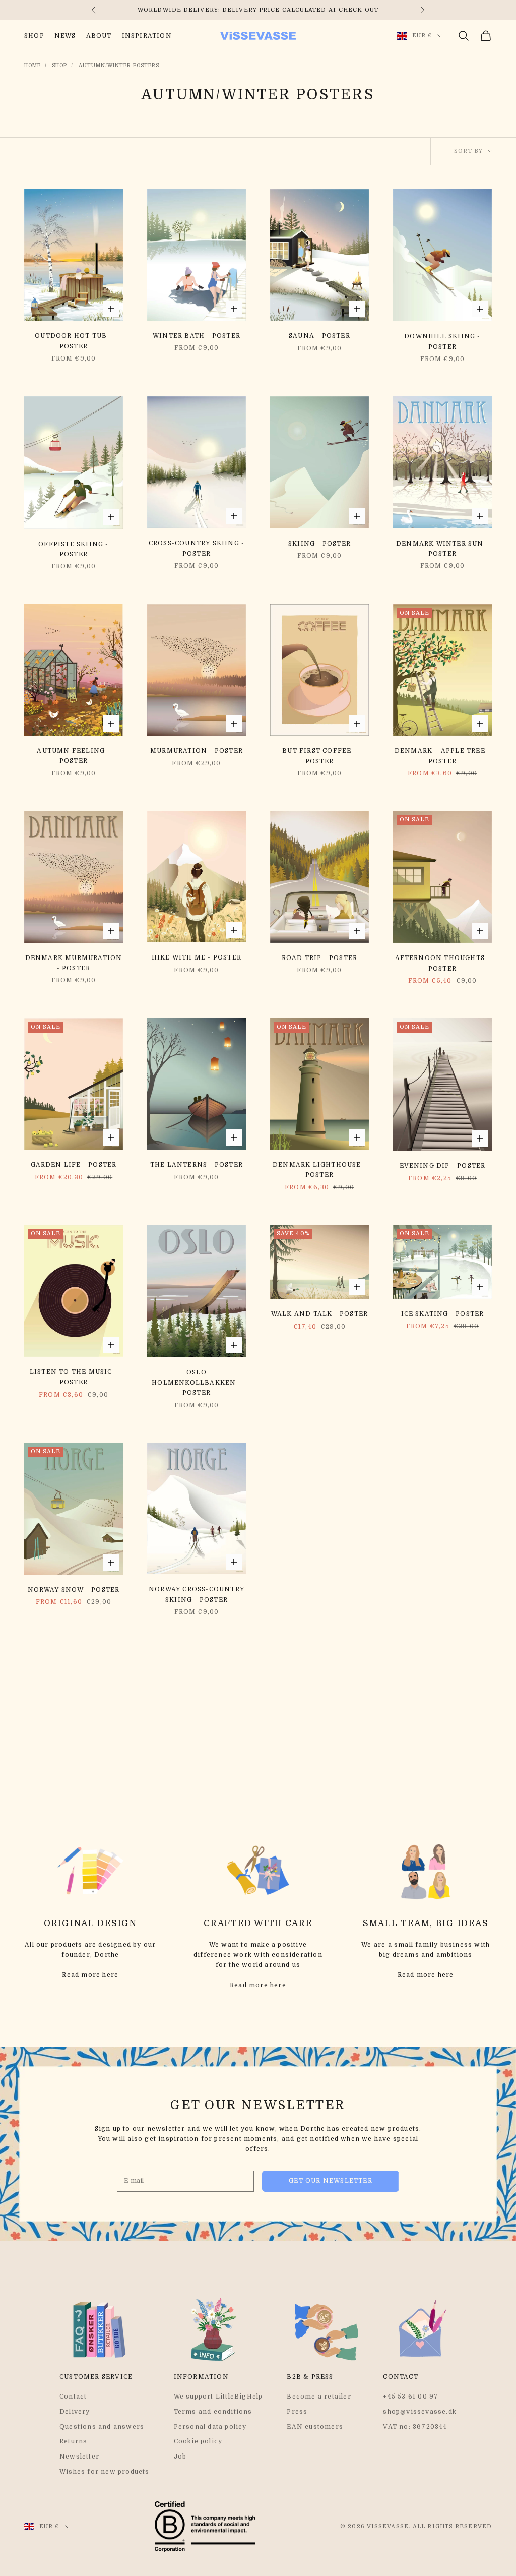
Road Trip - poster (320, 958)
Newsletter (79, 2457)
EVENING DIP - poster (443, 1166)
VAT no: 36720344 (415, 2427)
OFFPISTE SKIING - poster (73, 549)
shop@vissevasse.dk (420, 2412)
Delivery (75, 2412)
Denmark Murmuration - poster (74, 963)
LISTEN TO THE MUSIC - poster (74, 1377)
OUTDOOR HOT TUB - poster (73, 341)
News (65, 36)
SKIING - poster (319, 544)
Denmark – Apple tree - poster (442, 756)
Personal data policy (210, 2427)
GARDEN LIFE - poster (74, 1165)
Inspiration (147, 36)
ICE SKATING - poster (443, 1314)
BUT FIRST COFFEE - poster (319, 756)
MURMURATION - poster (197, 751)
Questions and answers (102, 2427)
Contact (73, 2397)
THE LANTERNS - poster (197, 1165)
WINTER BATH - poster (197, 336)
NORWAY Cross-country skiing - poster (197, 1594)
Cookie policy (198, 2441)
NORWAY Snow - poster (74, 1590)
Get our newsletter (331, 2181)
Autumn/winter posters (119, 65)
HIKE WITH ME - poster (197, 957)
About (99, 36)
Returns (73, 2441)
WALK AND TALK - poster (319, 1314)
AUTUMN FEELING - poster (73, 756)
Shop (34, 36)
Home (33, 65)
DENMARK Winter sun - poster (442, 549)
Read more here (90, 1975)
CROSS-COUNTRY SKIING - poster (197, 548)
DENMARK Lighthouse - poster (319, 1170)
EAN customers (315, 2427)
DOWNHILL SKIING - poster (442, 341)
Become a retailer (319, 2397)
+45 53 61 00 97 (411, 2397)
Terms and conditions (213, 2412)
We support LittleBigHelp (218, 2397)
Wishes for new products (105, 2472)
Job (180, 2457)
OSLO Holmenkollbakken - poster (197, 1383)
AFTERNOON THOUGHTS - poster (443, 963)
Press (297, 2412)
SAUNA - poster (319, 336)
